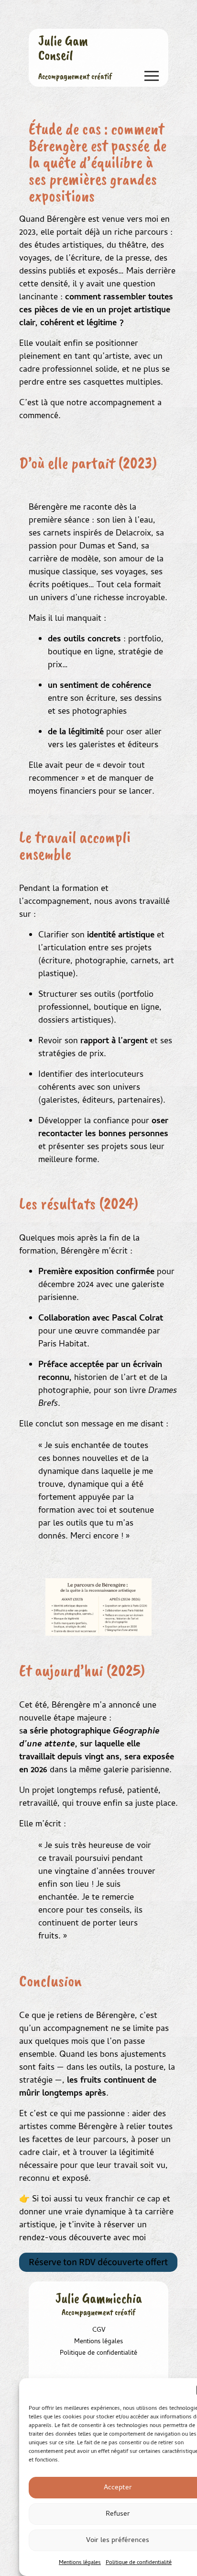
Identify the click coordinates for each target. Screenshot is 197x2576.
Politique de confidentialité (139, 2563)
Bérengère (66, 220)
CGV (99, 2331)
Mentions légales (80, 2563)
